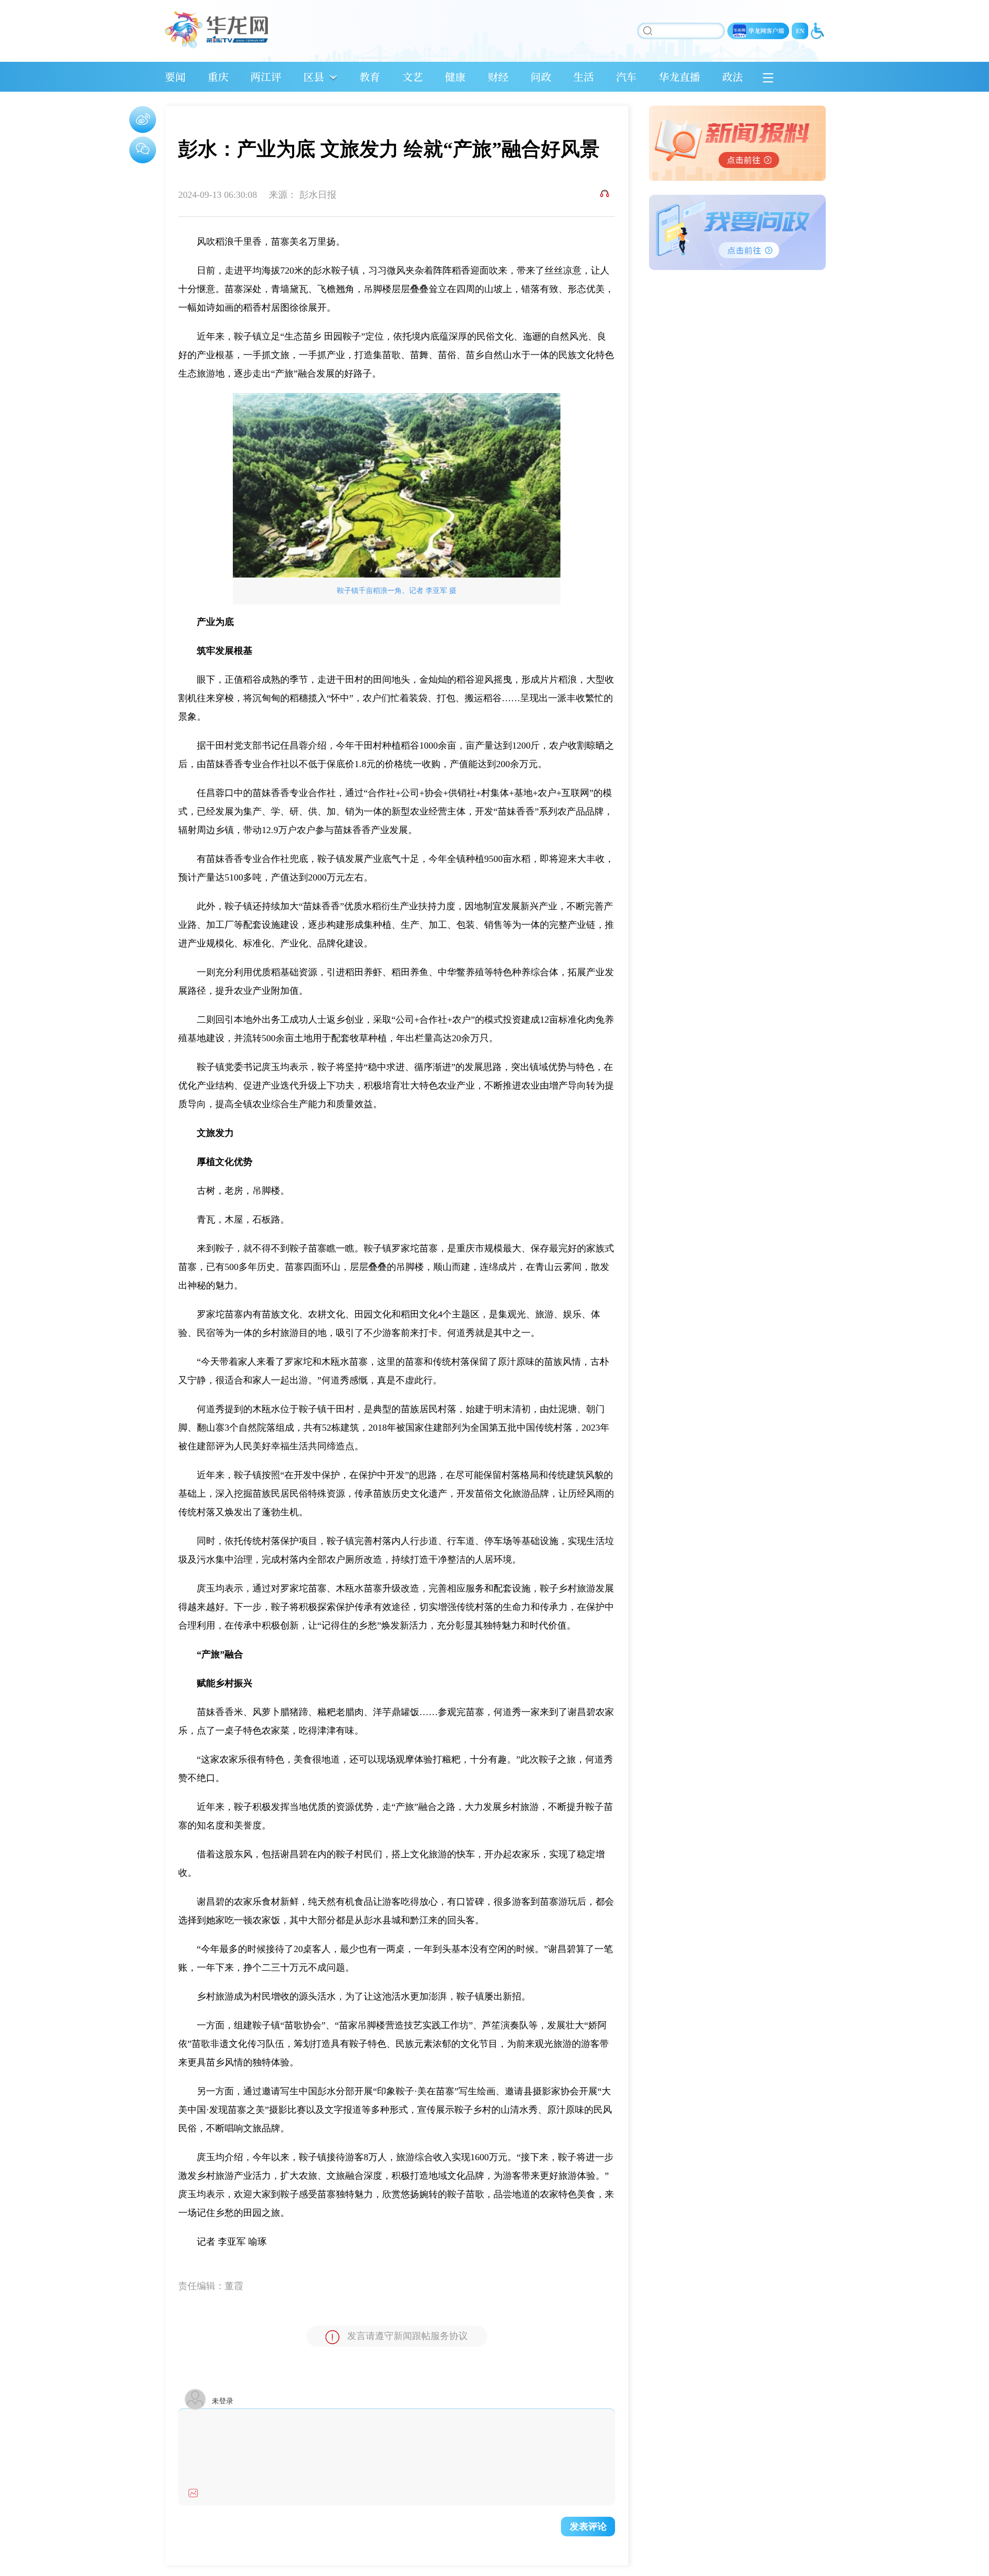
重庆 (218, 77)
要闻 (175, 77)
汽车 (626, 77)
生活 (584, 77)
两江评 (266, 77)
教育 (370, 77)
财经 (498, 77)
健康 (455, 77)
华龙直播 (679, 77)
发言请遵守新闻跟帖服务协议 (407, 2336)
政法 (732, 77)
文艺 (413, 77)
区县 (314, 77)
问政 (541, 77)
